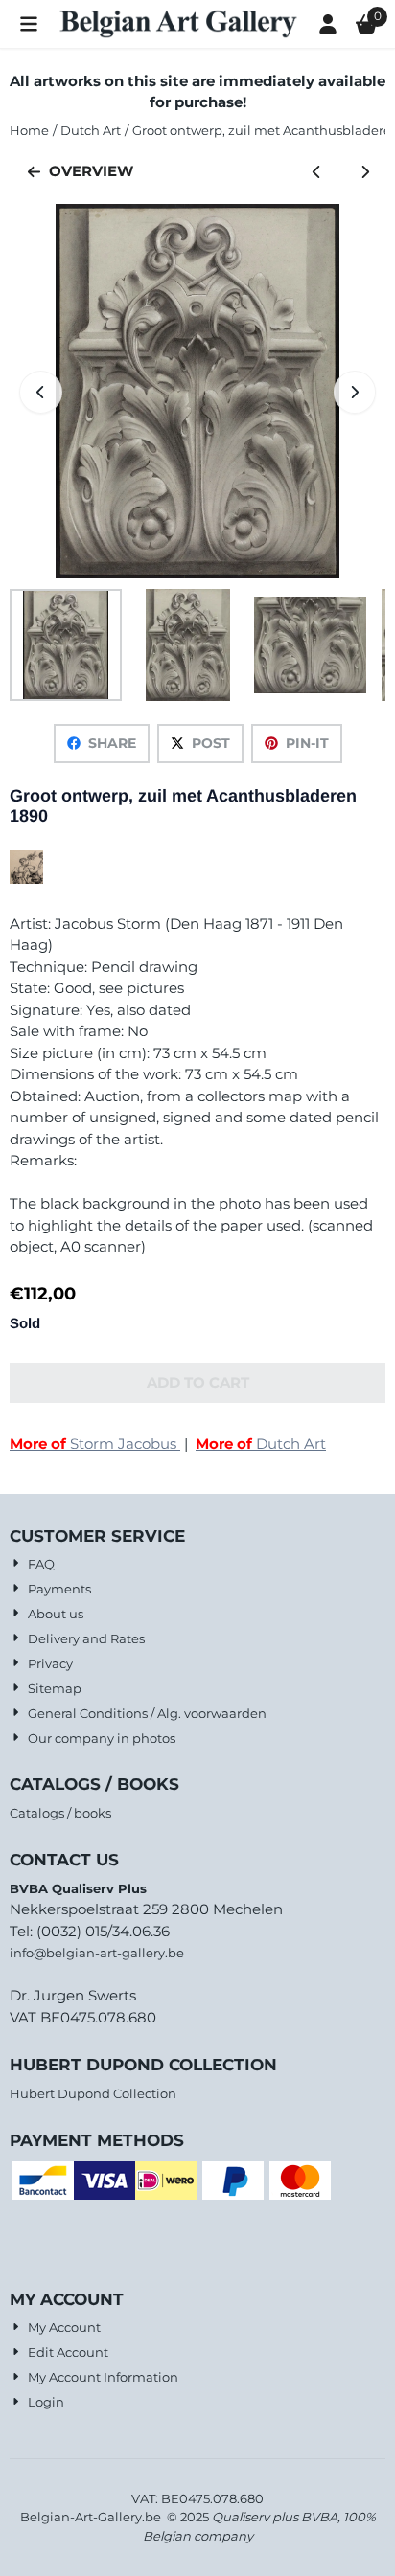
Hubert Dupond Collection (93, 2093)
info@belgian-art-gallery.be (97, 1953)
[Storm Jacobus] (26, 879)
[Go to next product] (366, 172)
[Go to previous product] (317, 172)
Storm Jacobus (95, 1444)
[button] (29, 24)
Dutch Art (261, 1444)
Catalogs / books (60, 1813)
